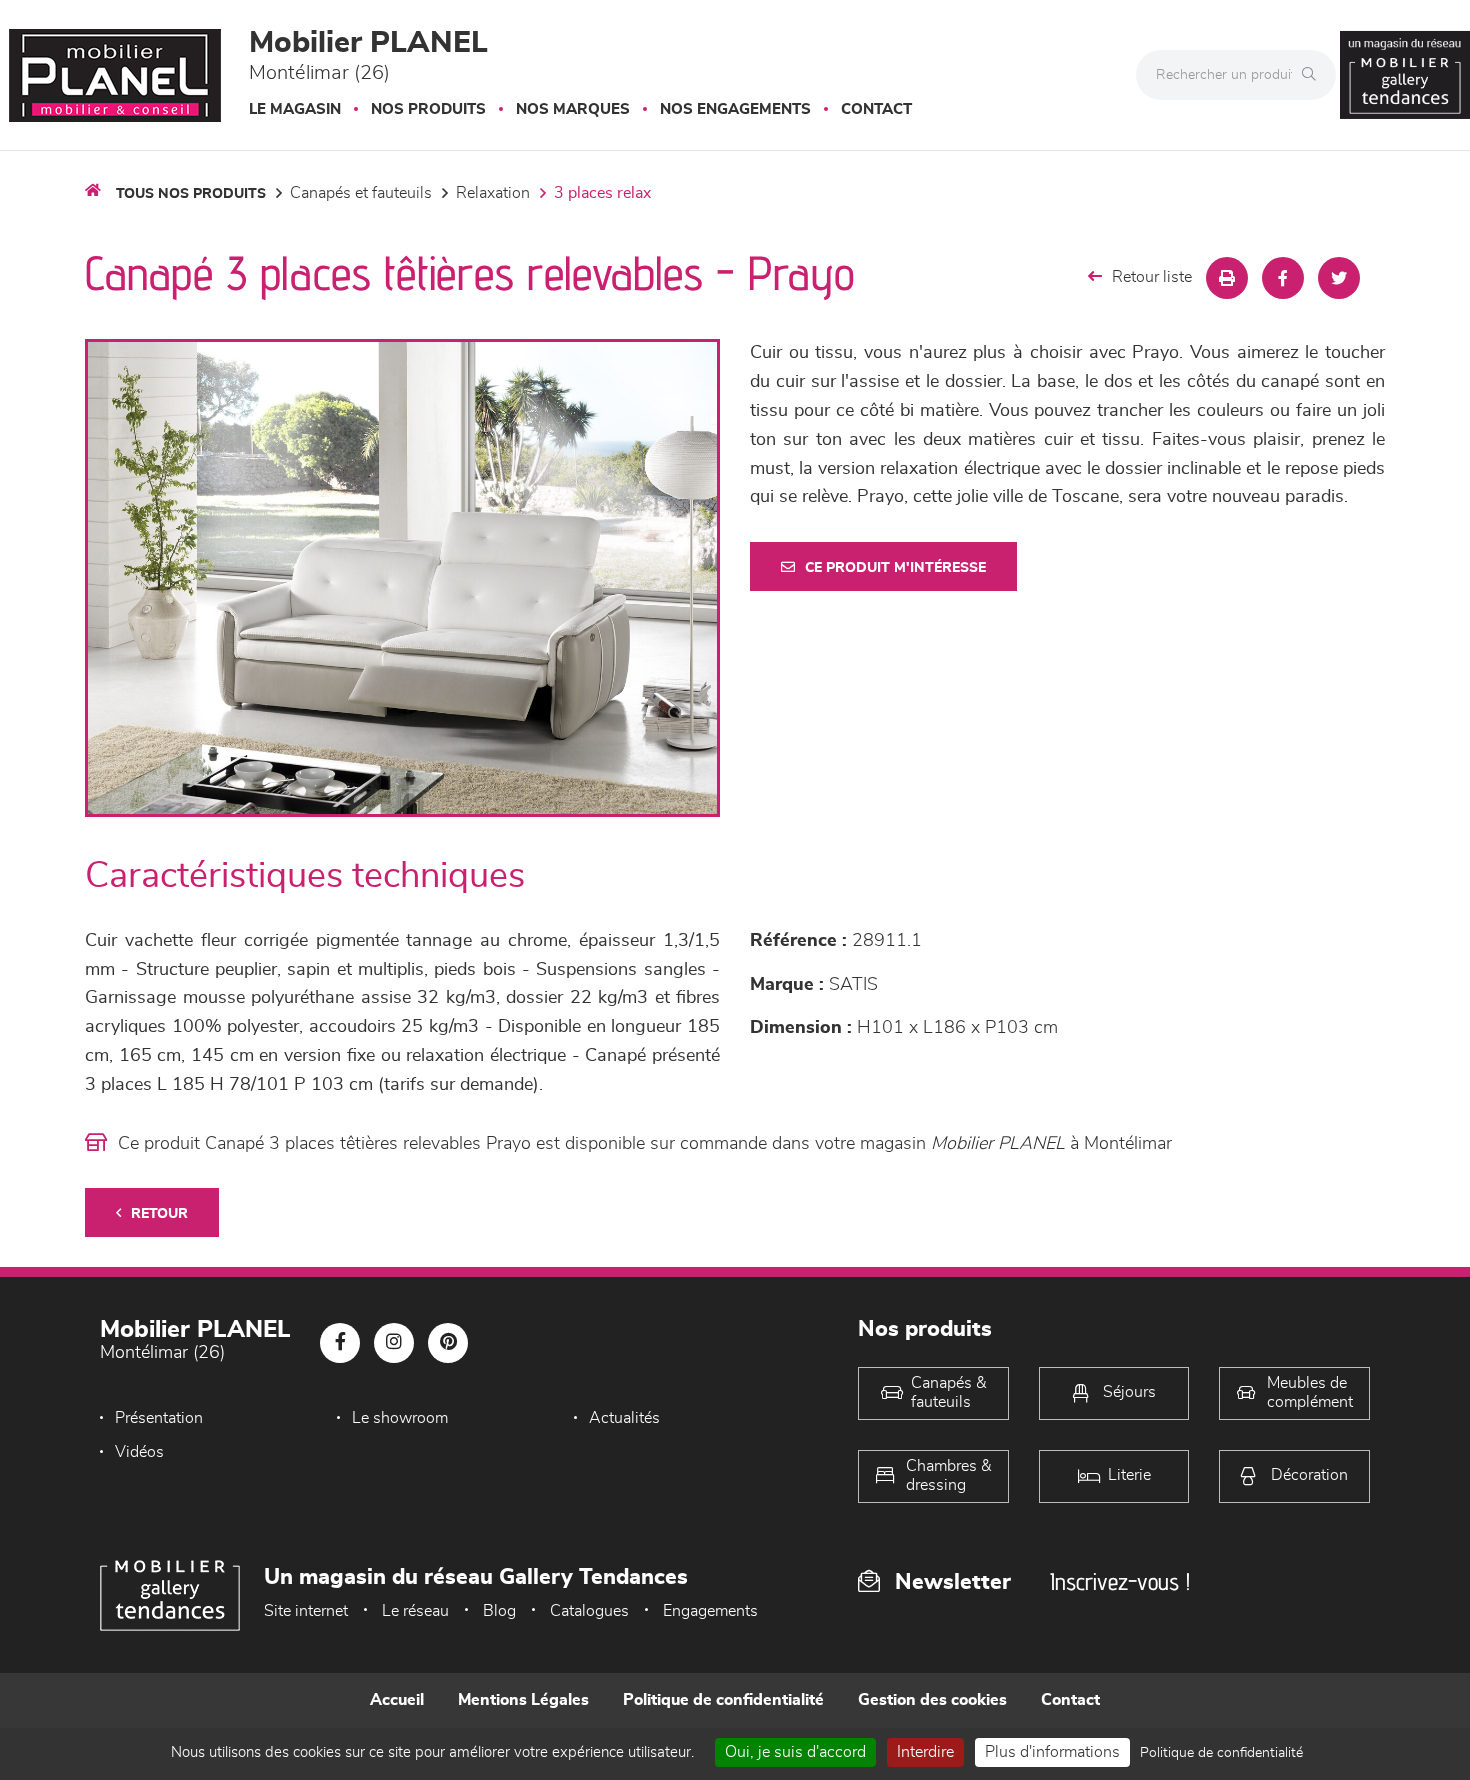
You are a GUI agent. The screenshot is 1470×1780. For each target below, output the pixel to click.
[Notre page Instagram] (394, 1343)
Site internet (306, 1611)
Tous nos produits (191, 194)
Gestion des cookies (932, 1700)
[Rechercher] (1314, 75)
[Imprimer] (1227, 278)
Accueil (397, 1700)
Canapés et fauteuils (361, 193)
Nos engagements (735, 109)
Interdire (925, 1752)
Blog (499, 1611)
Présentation (159, 1418)
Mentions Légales (523, 1700)
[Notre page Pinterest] (448, 1343)
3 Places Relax (602, 193)
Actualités (624, 1418)
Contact (876, 109)
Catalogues (589, 1611)
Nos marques (573, 109)
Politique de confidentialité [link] (1221, 1753)
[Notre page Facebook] (340, 1343)
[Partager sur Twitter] (1339, 278)
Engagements (710, 1611)
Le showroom (400, 1418)
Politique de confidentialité (723, 1700)
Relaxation (493, 193)
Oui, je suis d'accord (795, 1752)
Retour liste (1152, 277)
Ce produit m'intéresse (895, 568)
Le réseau (415, 1611)
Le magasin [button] (295, 109)
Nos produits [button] (428, 109)
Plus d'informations (1052, 1752)
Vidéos (139, 1452)
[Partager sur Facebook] (1283, 278)
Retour (159, 1214)
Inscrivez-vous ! (1120, 1581)
